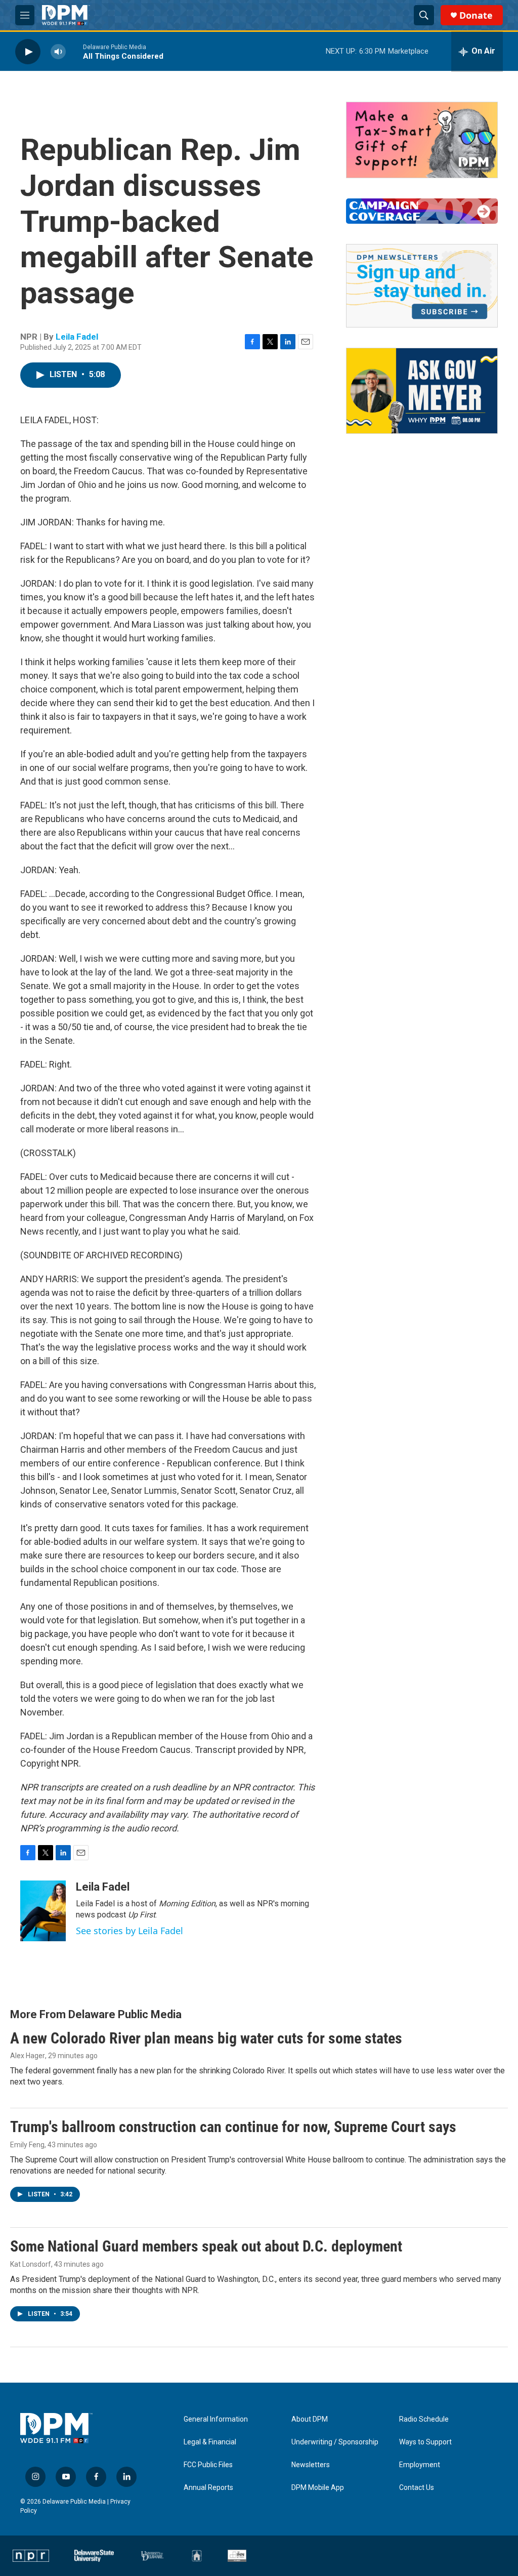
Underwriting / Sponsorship (335, 2442)
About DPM (310, 2419)
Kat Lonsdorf (31, 2264)
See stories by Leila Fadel (129, 1931)
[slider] (74, 51)
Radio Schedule (424, 2419)
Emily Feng (27, 2145)
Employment (420, 2465)
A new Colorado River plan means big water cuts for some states (206, 2038)
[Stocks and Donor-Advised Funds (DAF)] (422, 140)
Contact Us (417, 2488)
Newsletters (311, 2465)
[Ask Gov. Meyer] (422, 391)
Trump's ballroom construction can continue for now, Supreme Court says (233, 2127)
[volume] (58, 51)
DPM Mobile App (318, 2488)
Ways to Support (425, 2442)
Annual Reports (208, 2488)
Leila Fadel (77, 337)
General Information (216, 2419)
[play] (28, 51)
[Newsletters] (422, 286)
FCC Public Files (208, 2465)
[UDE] (153, 2556)
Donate (476, 15)
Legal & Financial (210, 2442)
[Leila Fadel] (43, 1911)
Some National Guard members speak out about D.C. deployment (206, 2246)
